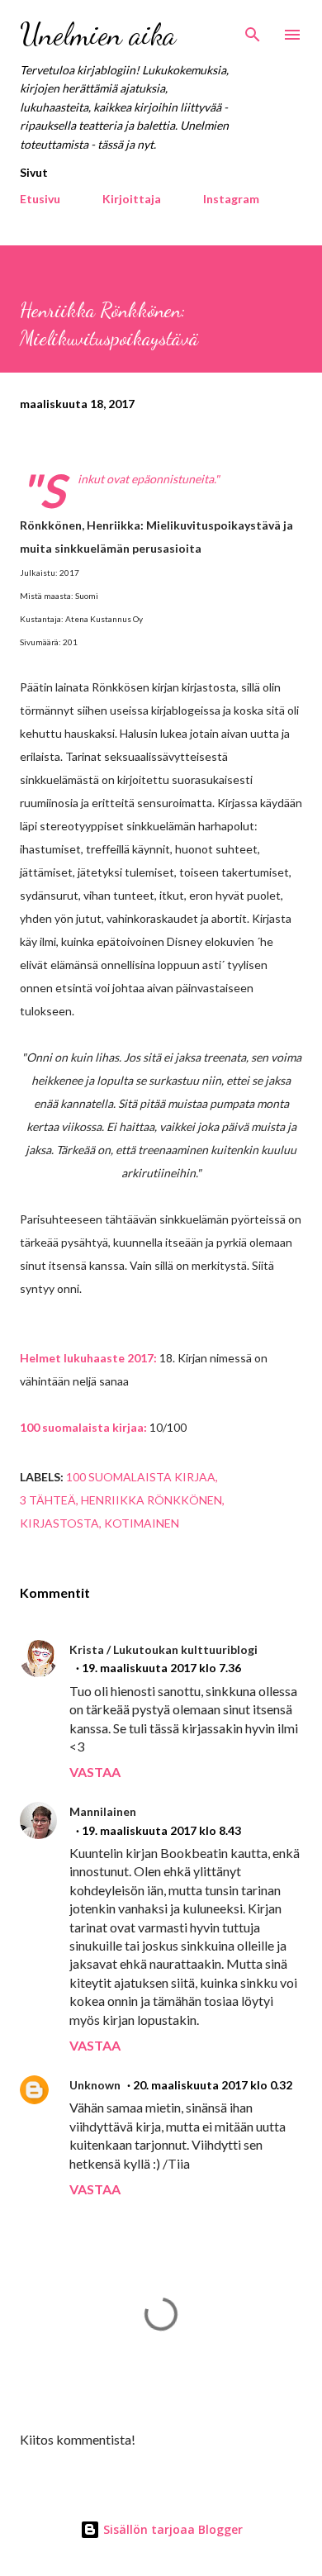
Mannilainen (103, 1811)
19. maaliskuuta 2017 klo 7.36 (161, 1668)
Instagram (231, 199)
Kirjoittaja (132, 199)
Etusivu (40, 199)
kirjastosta (59, 1523)
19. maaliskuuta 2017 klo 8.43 (161, 1830)
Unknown (95, 2085)
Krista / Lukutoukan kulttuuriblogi (163, 1649)
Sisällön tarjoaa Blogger (171, 2529)
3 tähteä (48, 1500)
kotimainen (142, 1523)
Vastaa (95, 1772)
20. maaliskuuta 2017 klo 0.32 (213, 2085)
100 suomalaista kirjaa (141, 1477)
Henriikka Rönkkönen (152, 1500)
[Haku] (253, 30)
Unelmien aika (98, 34)
